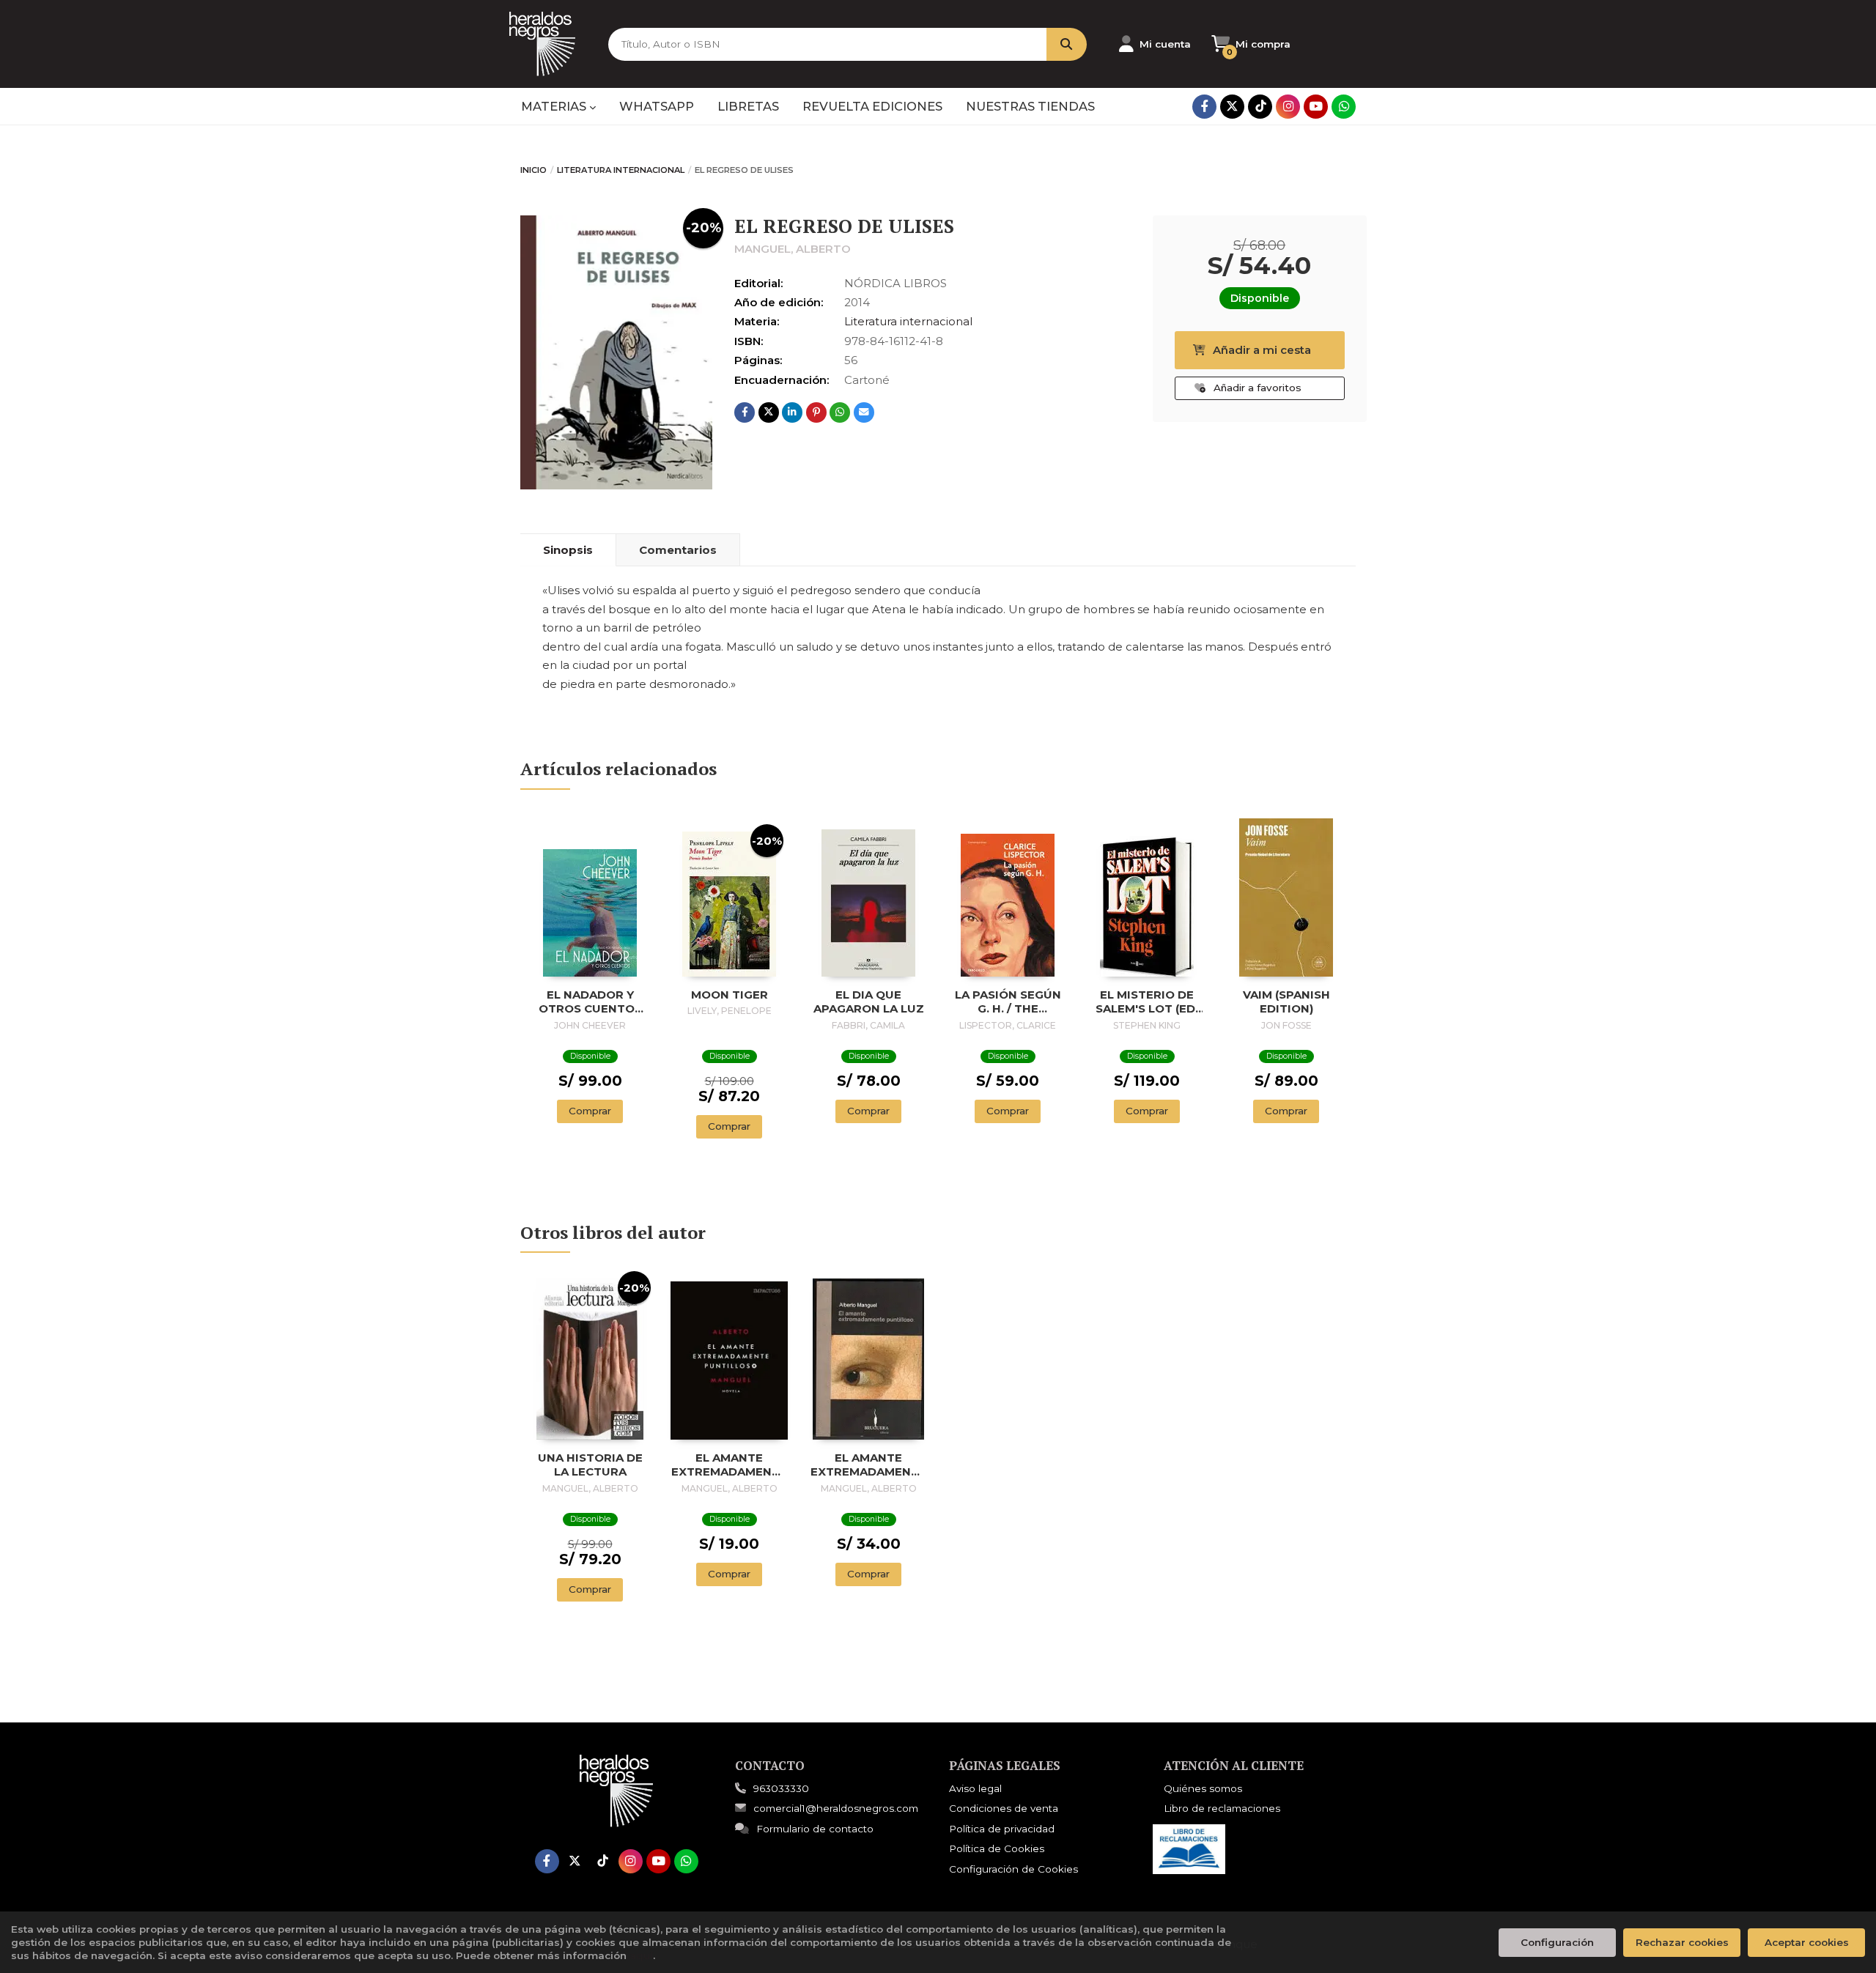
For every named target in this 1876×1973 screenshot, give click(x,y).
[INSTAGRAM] (1288, 107)
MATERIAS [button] (555, 106)
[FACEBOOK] (1204, 107)
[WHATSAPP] (1344, 107)
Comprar (590, 1111)
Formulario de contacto (815, 1829)
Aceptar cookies (1807, 1942)
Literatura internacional (621, 170)
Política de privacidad (1002, 1829)
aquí (641, 1955)
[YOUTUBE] (1316, 107)
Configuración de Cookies (1013, 1869)
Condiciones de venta (1004, 1808)
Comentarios (678, 550)
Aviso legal (975, 1788)
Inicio (533, 170)
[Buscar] (1067, 44)
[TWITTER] (1232, 107)
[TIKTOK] (1260, 107)
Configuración (1557, 1942)
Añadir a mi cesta (1262, 350)
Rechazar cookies (1682, 1942)
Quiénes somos (1203, 1788)
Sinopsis (568, 550)
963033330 (781, 1788)
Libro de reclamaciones (1222, 1808)
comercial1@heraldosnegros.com (836, 1808)
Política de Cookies (997, 1848)
